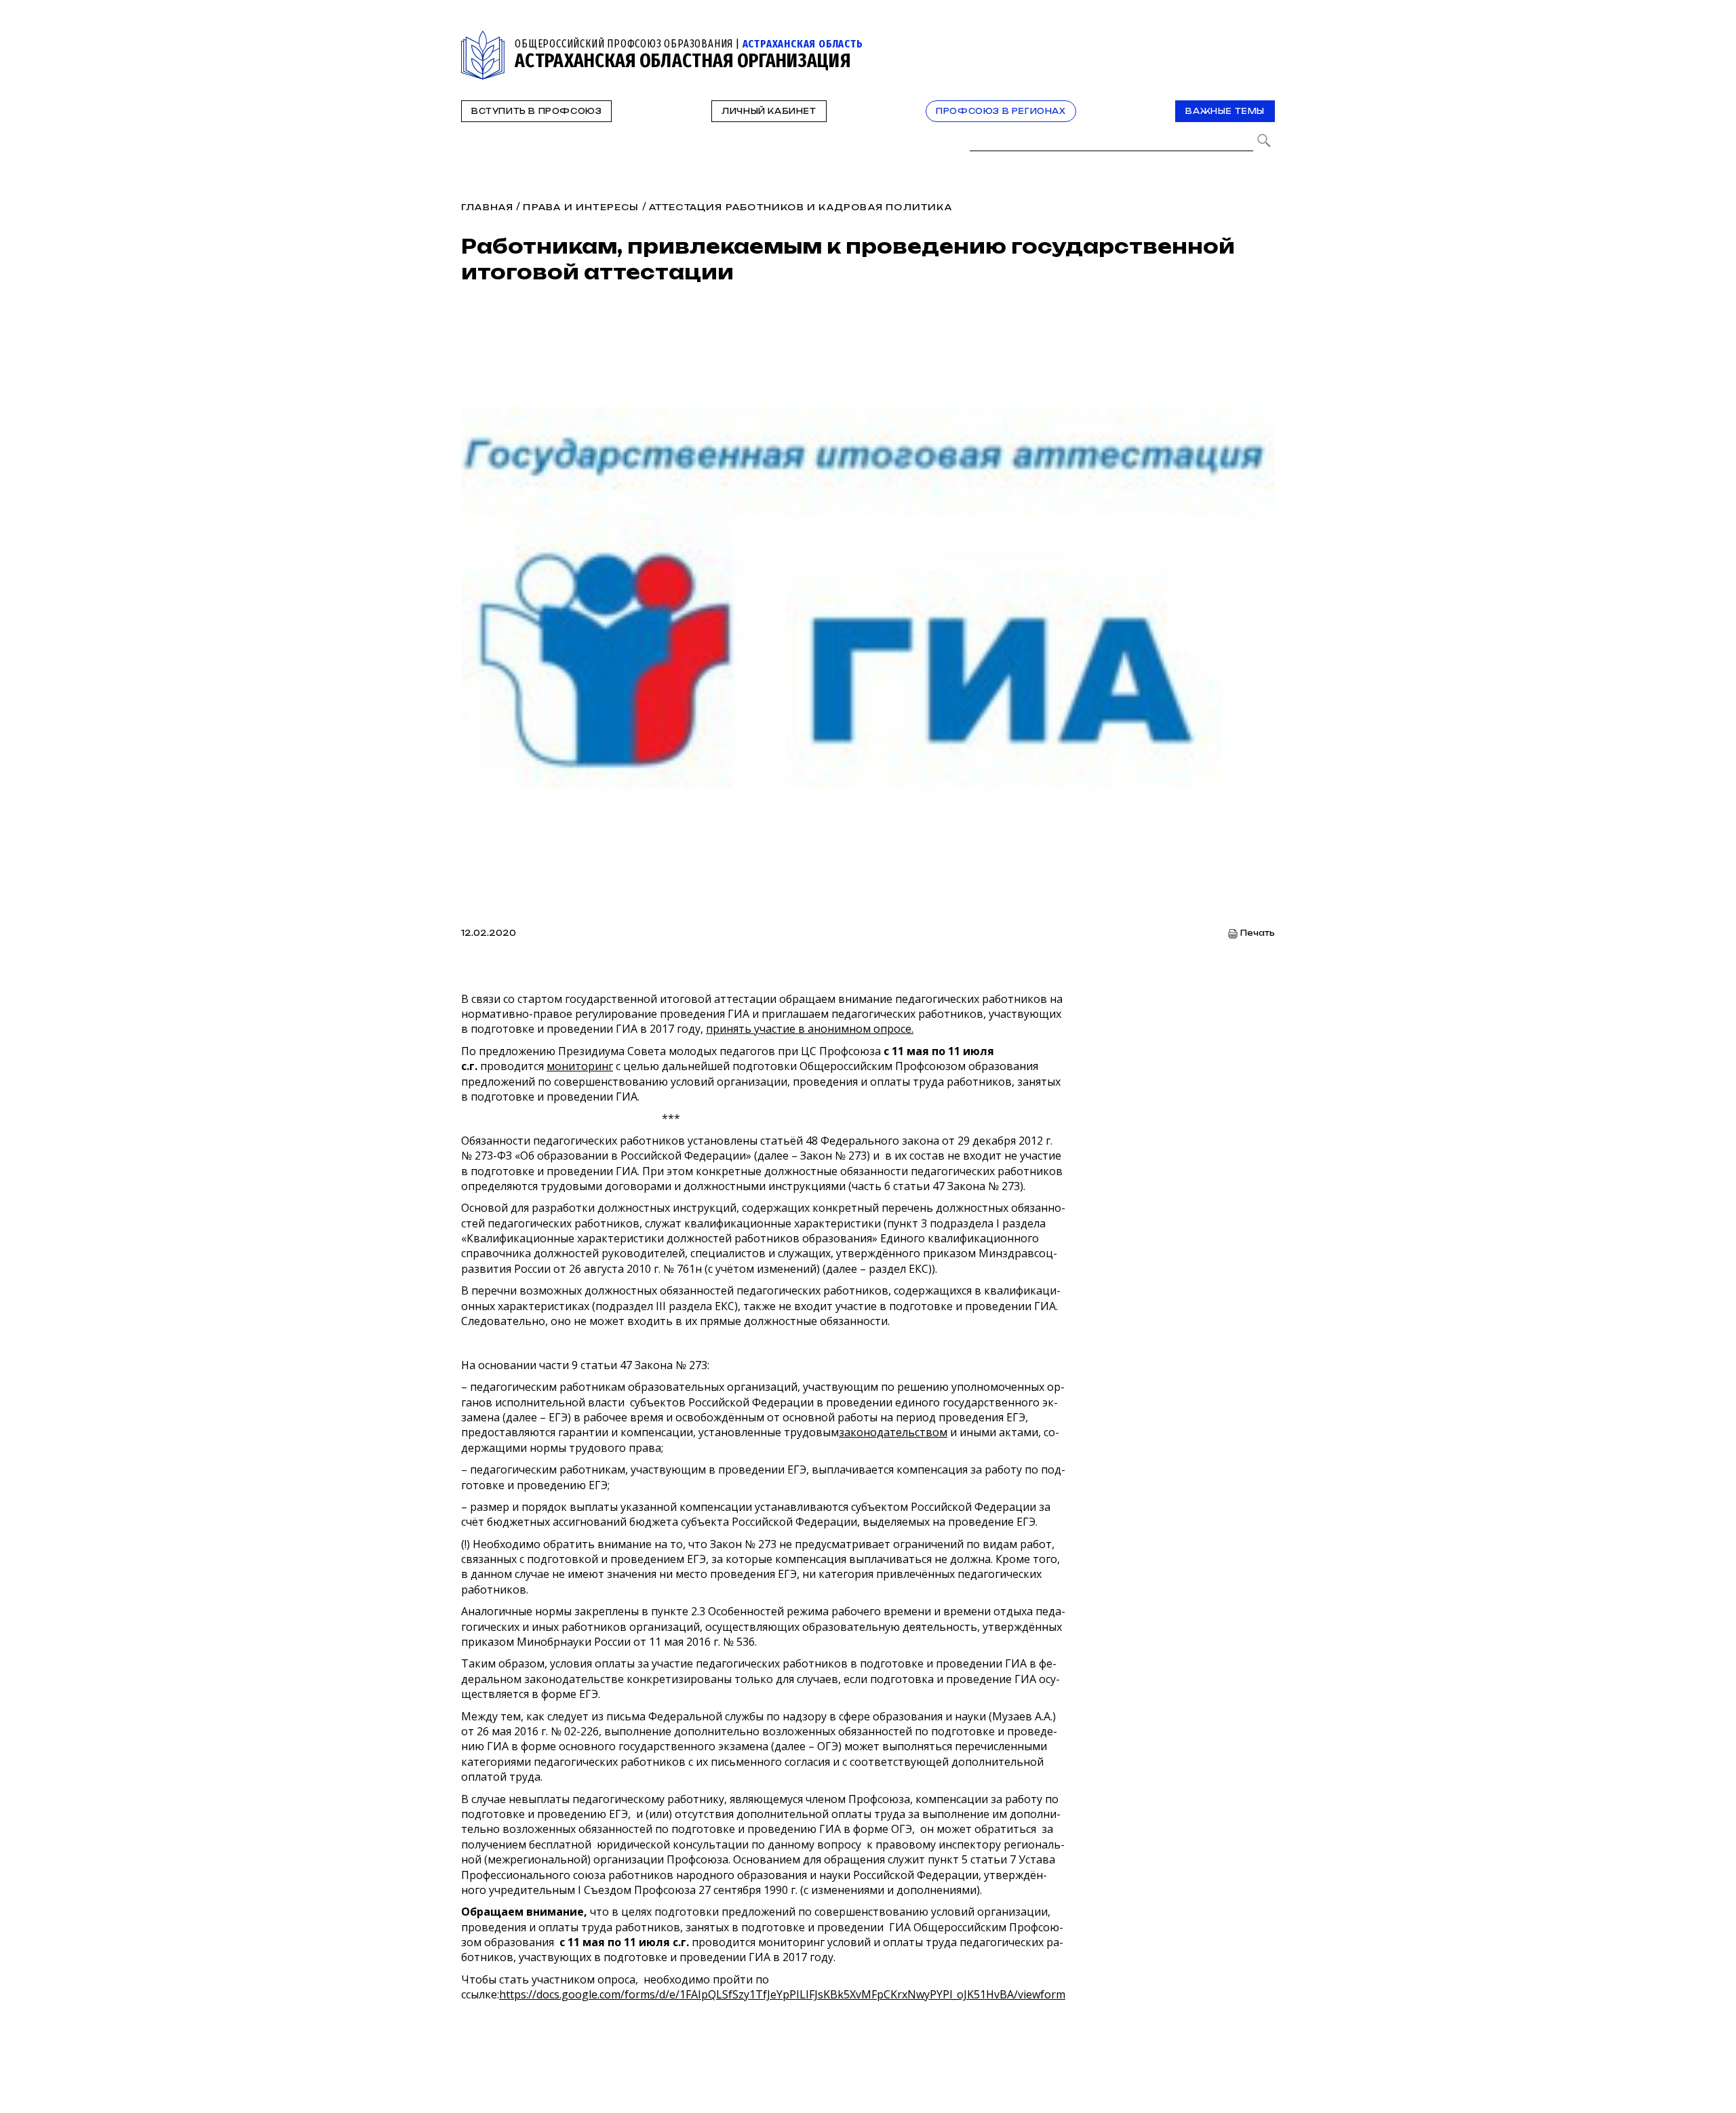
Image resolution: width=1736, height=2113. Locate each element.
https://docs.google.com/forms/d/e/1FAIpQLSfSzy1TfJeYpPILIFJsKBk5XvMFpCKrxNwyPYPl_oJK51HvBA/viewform (782, 1994)
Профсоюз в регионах (1001, 111)
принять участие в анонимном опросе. (810, 1029)
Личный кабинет (769, 111)
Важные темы (1225, 111)
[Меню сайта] (1263, 38)
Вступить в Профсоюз (536, 111)
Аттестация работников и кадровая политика (801, 207)
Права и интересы (581, 207)
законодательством (893, 1432)
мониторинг (580, 1066)
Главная (487, 207)
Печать (1258, 933)
